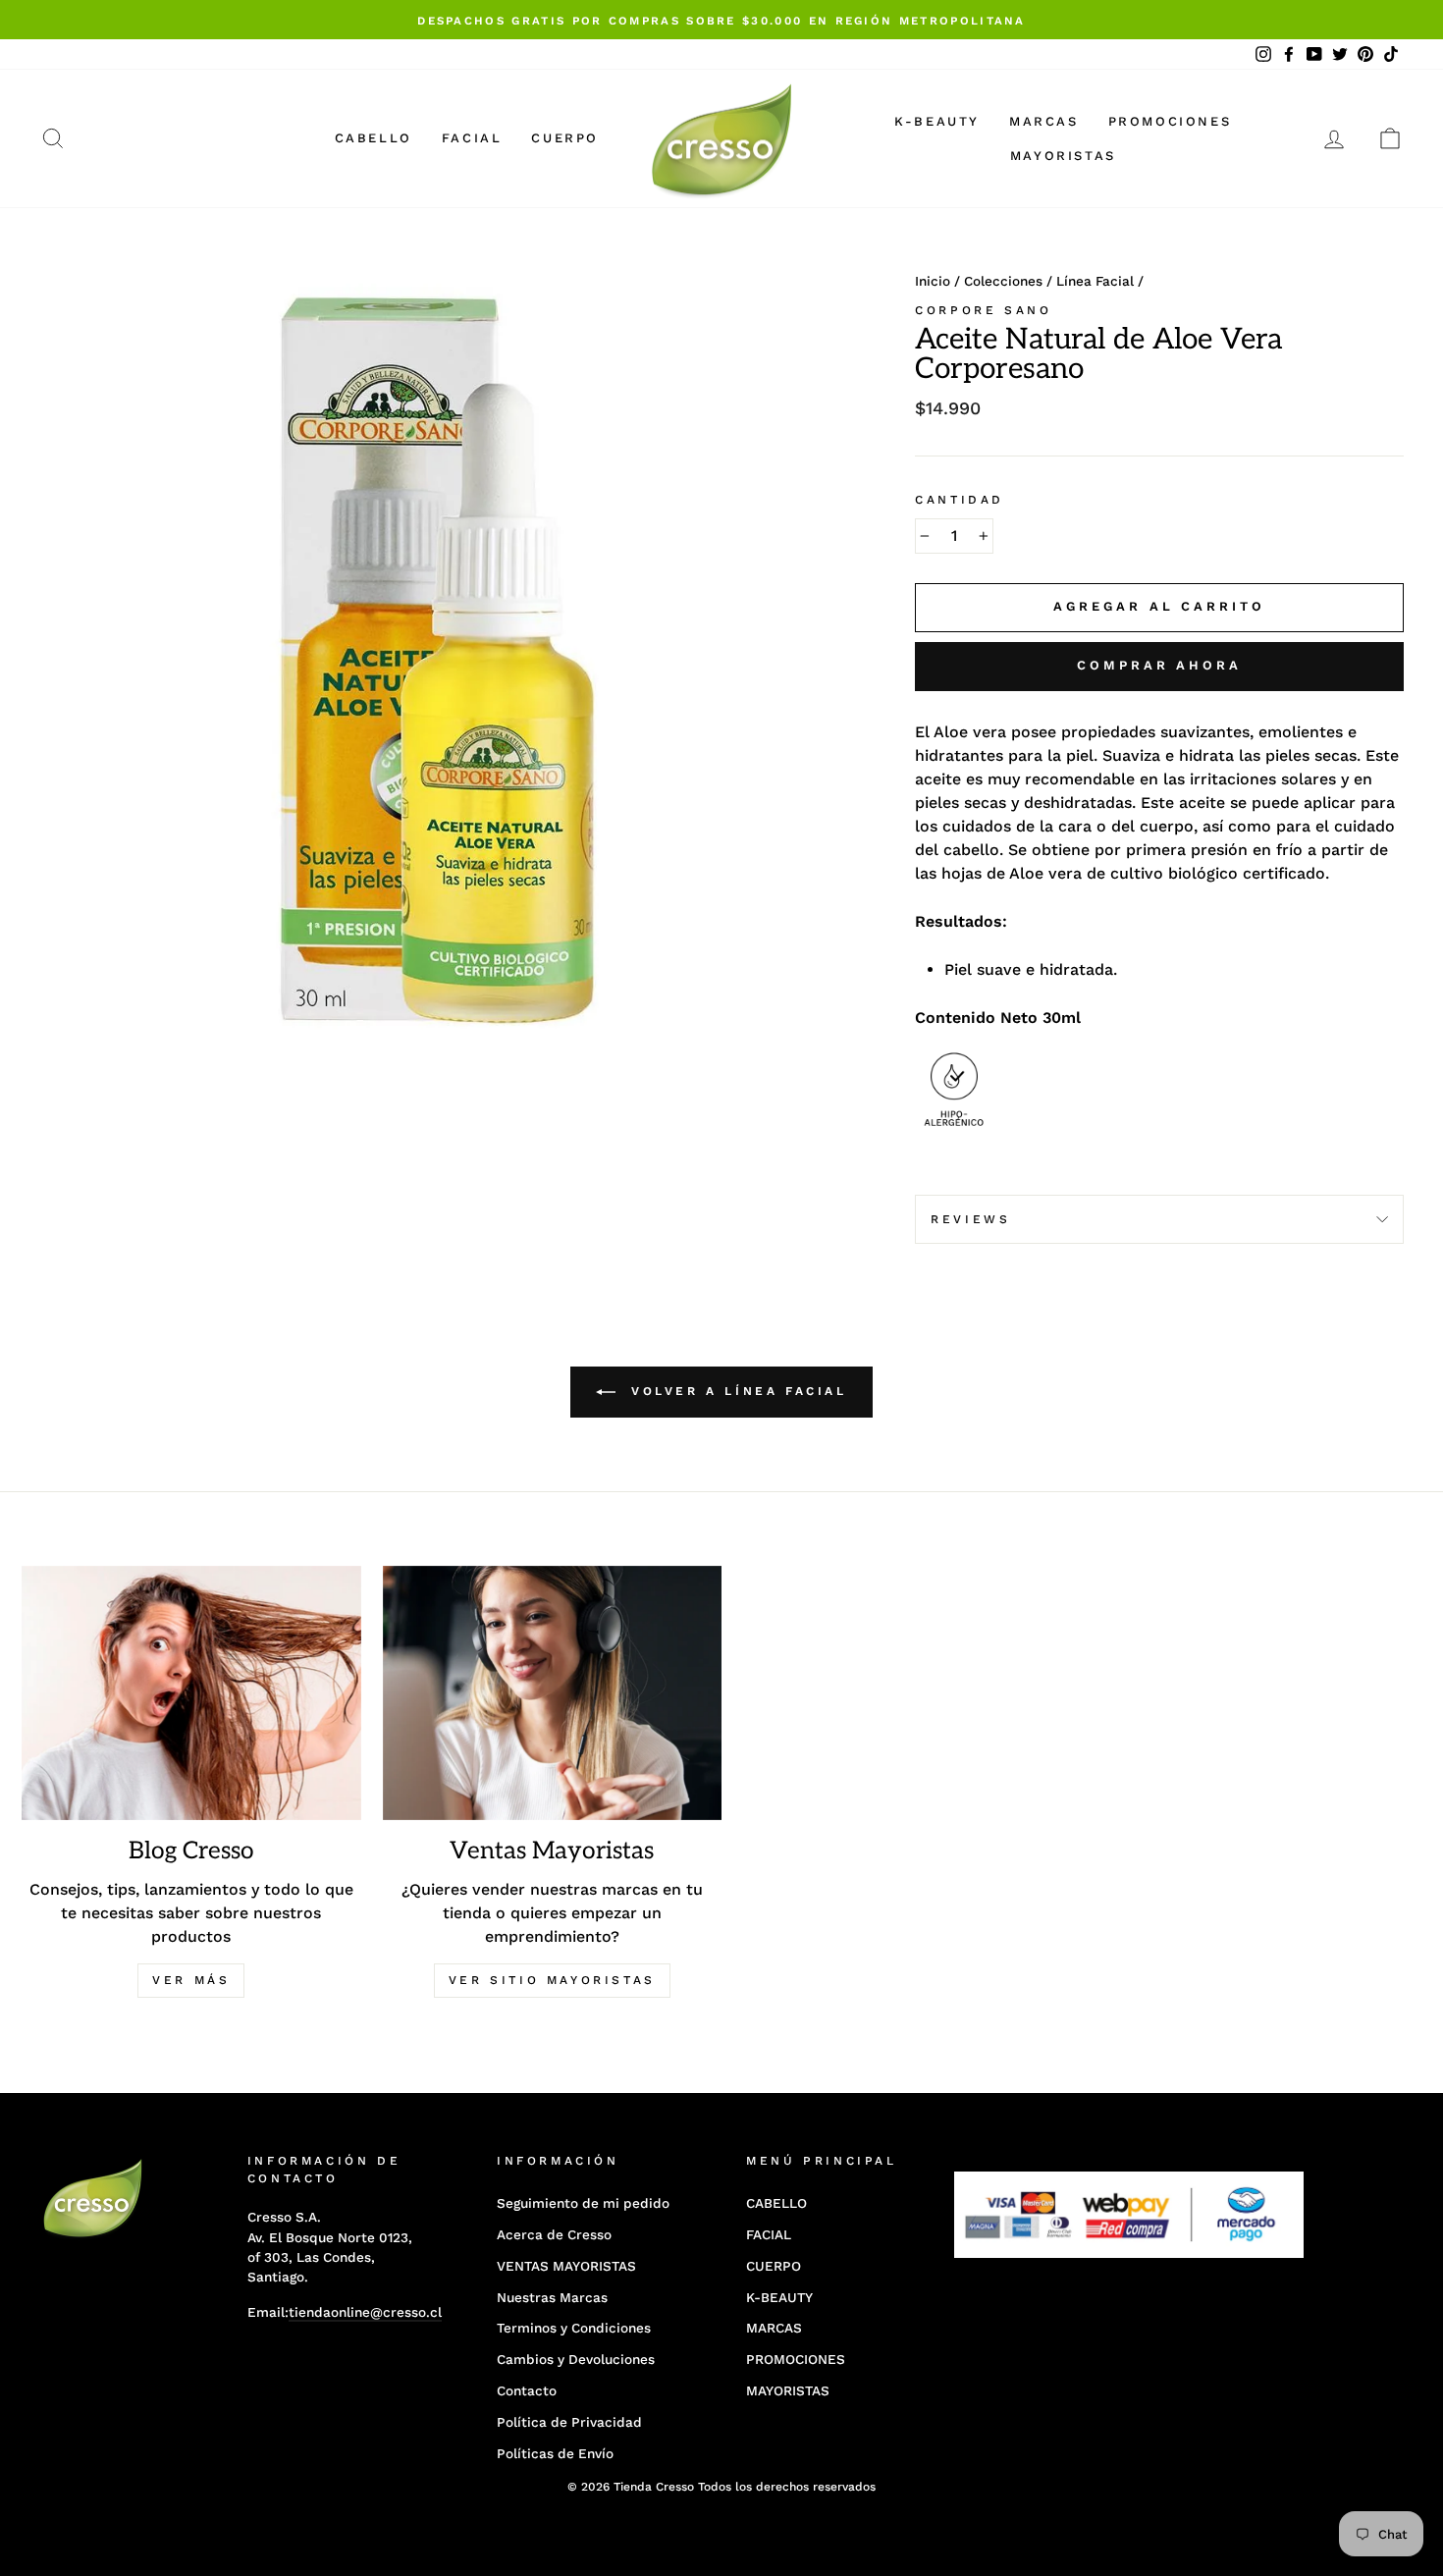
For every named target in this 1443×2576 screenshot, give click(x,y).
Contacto (527, 2390)
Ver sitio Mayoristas (552, 1980)
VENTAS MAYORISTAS (566, 2266)
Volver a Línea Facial (735, 1391)
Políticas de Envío (555, 2453)
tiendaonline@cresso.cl (365, 2312)
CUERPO (565, 138)
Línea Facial (1095, 281)
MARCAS (1044, 121)
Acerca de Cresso (554, 2234)
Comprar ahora (1159, 665)
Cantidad (960, 500)
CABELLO (374, 138)
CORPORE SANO (983, 310)
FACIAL (472, 138)
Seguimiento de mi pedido (583, 2203)
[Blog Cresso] (191, 1693)
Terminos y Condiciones (574, 2328)
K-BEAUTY (937, 121)
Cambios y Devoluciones (576, 2359)
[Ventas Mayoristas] (553, 1693)
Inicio (933, 281)
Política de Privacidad (569, 2422)
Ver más (191, 1980)
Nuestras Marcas (552, 2297)
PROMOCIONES (1170, 121)
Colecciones (1003, 281)
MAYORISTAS (1063, 156)
